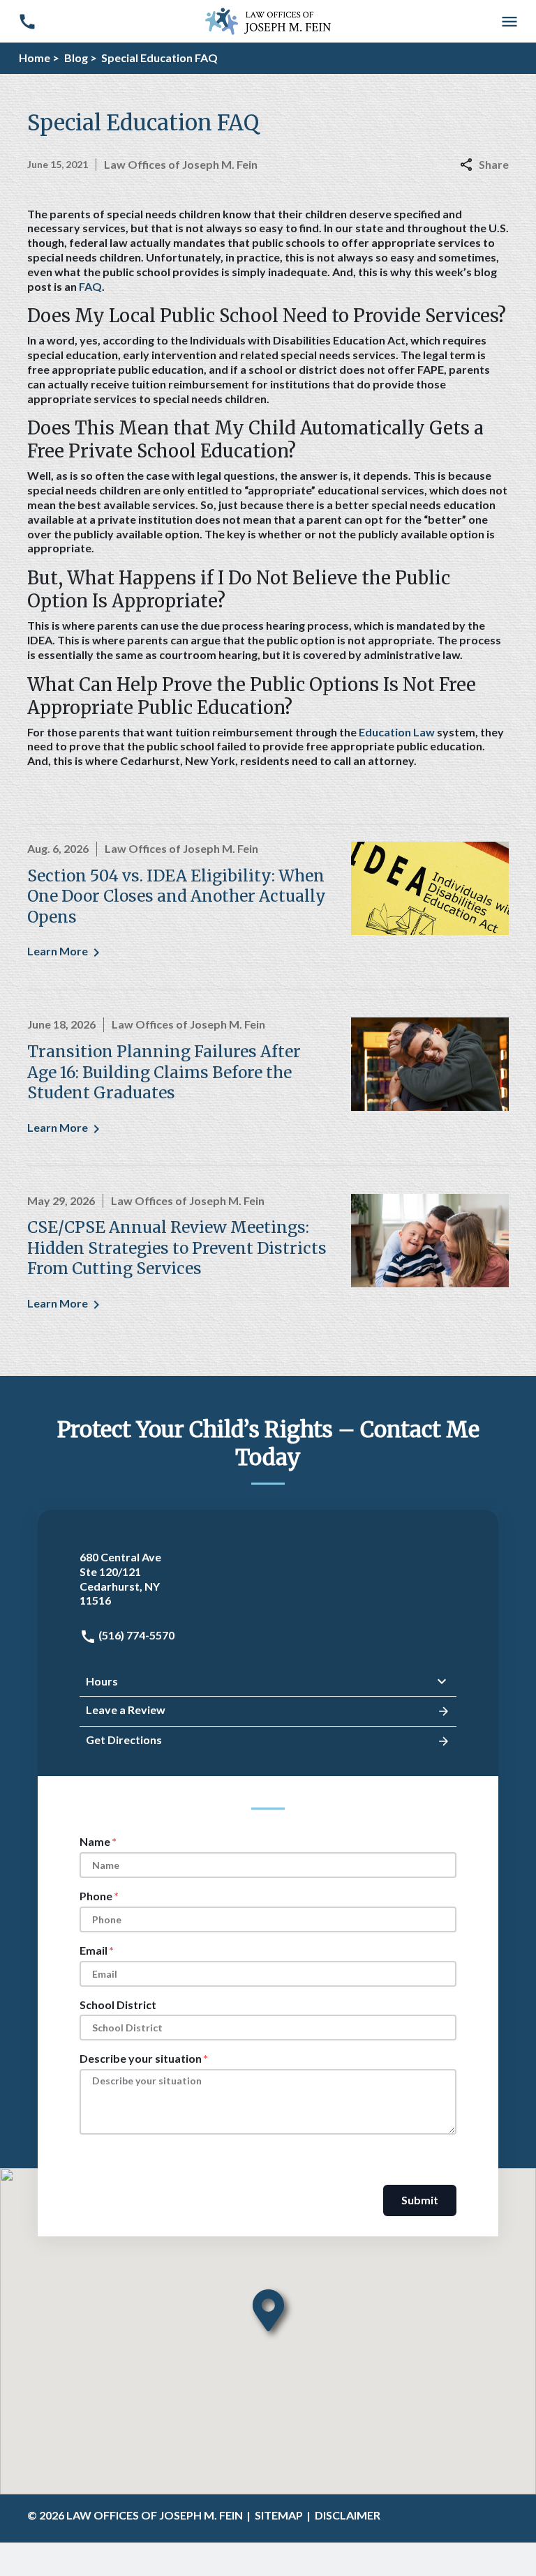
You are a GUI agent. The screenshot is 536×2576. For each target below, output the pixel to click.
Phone (96, 1896)
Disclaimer (348, 2515)
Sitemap (279, 2515)
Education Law (397, 732)
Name (95, 1841)
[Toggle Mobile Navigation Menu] (509, 21)
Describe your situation (141, 2058)
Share (494, 164)
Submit (420, 2200)
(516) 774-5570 (135, 1635)
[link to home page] (268, 20)
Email (94, 1950)
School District (118, 2005)
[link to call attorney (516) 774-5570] (27, 21)
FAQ (90, 286)
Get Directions (124, 1740)
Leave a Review (126, 1710)
